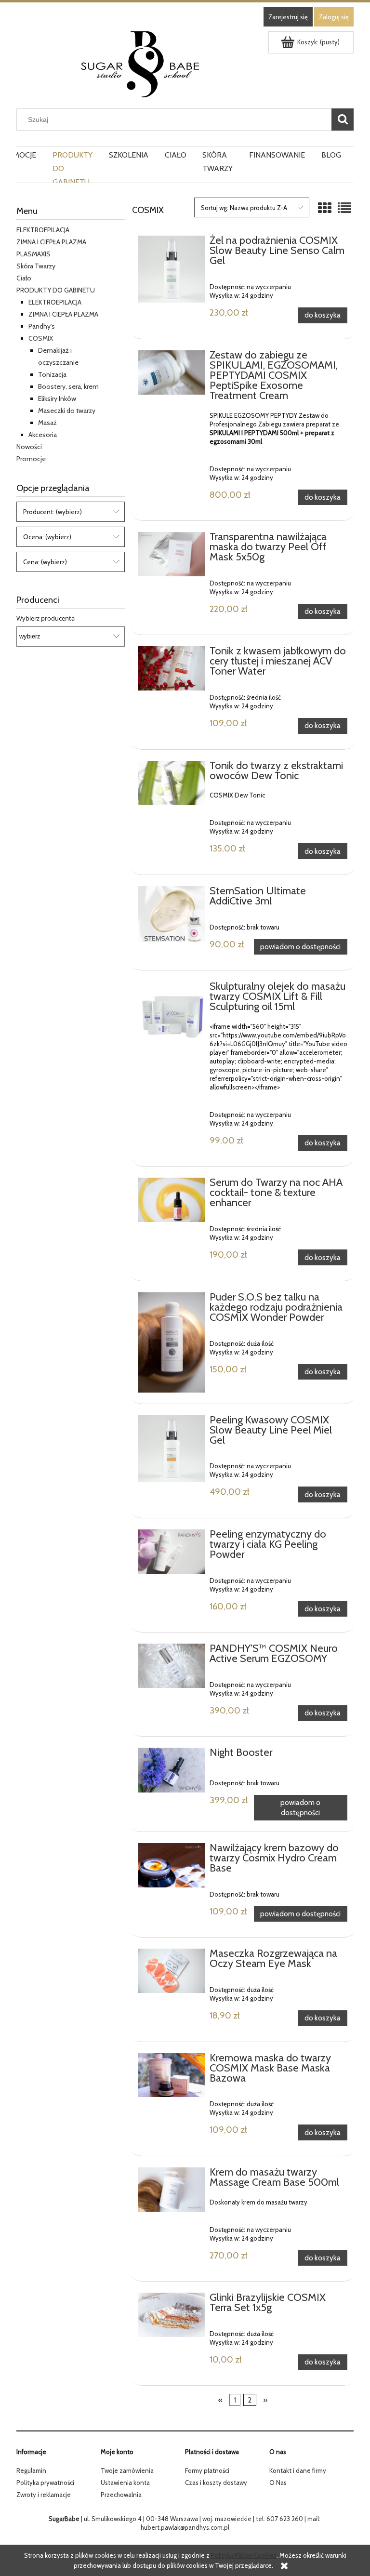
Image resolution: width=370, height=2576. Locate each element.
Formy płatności (207, 2470)
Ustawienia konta (125, 2483)
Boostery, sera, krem (68, 386)
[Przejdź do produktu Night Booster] (172, 1770)
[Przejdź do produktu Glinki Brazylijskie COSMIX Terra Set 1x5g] (172, 2315)
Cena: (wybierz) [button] (45, 562)
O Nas (278, 2483)
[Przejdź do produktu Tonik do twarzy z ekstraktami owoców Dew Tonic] (172, 783)
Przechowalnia (121, 2495)
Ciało (24, 278)
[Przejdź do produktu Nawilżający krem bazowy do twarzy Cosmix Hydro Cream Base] (172, 1865)
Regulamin (31, 2470)
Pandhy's (42, 326)
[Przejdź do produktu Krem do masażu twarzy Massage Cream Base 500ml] (172, 2190)
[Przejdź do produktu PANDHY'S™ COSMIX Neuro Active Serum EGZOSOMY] (172, 1666)
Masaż (47, 423)
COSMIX (41, 338)
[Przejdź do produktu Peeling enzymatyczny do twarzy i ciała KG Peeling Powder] (172, 1552)
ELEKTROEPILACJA (43, 230)
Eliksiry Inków (57, 398)
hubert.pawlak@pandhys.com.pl (185, 2527)
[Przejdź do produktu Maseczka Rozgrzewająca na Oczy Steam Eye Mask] (172, 1971)
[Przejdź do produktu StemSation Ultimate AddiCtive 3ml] (172, 914)
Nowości (29, 447)
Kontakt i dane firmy (298, 2470)
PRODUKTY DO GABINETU (56, 290)
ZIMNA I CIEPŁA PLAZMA (63, 314)
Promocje (31, 459)
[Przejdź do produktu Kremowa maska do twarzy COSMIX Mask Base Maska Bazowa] (172, 2075)
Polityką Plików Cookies (244, 2555)
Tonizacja (52, 374)
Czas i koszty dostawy (216, 2483)
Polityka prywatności (45, 2483)
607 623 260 (285, 2519)
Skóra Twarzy (36, 266)
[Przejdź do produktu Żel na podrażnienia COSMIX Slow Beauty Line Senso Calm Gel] (172, 269)
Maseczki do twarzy (67, 411)
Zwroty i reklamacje (44, 2495)
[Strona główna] (140, 63)
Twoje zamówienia (127, 2470)
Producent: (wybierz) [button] (53, 512)
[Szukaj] (343, 120)
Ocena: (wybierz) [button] (47, 537)
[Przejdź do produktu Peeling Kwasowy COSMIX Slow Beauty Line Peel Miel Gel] (172, 1449)
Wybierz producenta (46, 618)
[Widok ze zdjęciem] (325, 208)
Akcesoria (43, 435)
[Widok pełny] (344, 208)
